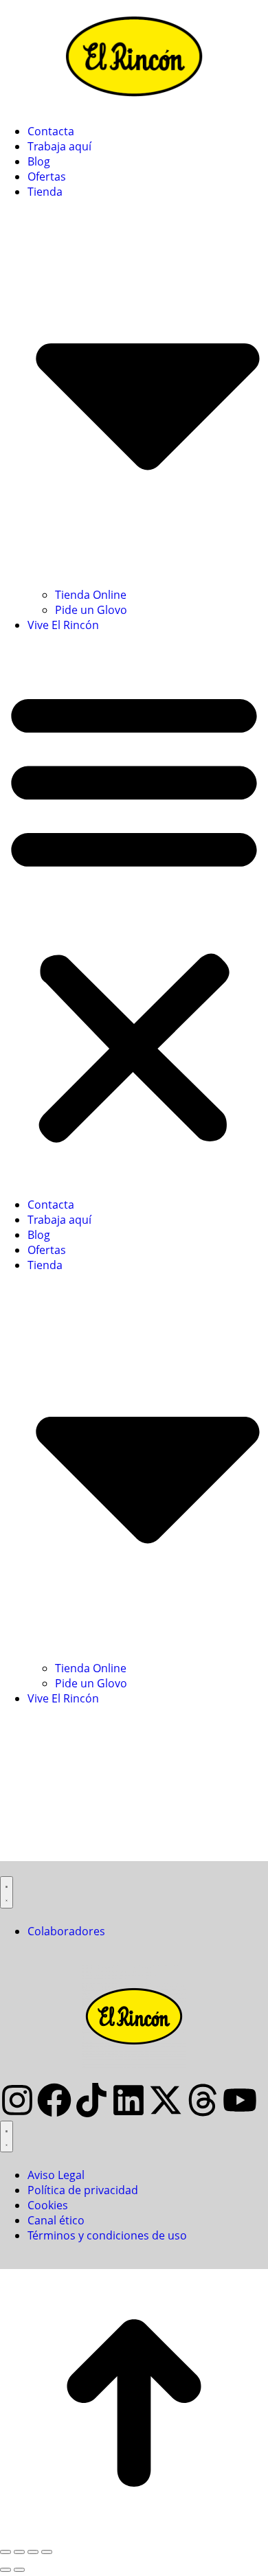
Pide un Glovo (91, 610)
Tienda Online (91, 595)
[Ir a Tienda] (134, 2533)
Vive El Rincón (63, 625)
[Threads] (203, 2100)
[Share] (19, 2552)
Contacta (51, 131)
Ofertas (47, 176)
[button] (134, 915)
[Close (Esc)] (5, 2552)
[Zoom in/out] (47, 2552)
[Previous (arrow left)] (5, 2570)
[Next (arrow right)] (19, 2570)
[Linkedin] (129, 2100)
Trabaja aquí (59, 146)
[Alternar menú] (7, 1892)
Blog (39, 161)
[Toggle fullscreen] (33, 2552)
